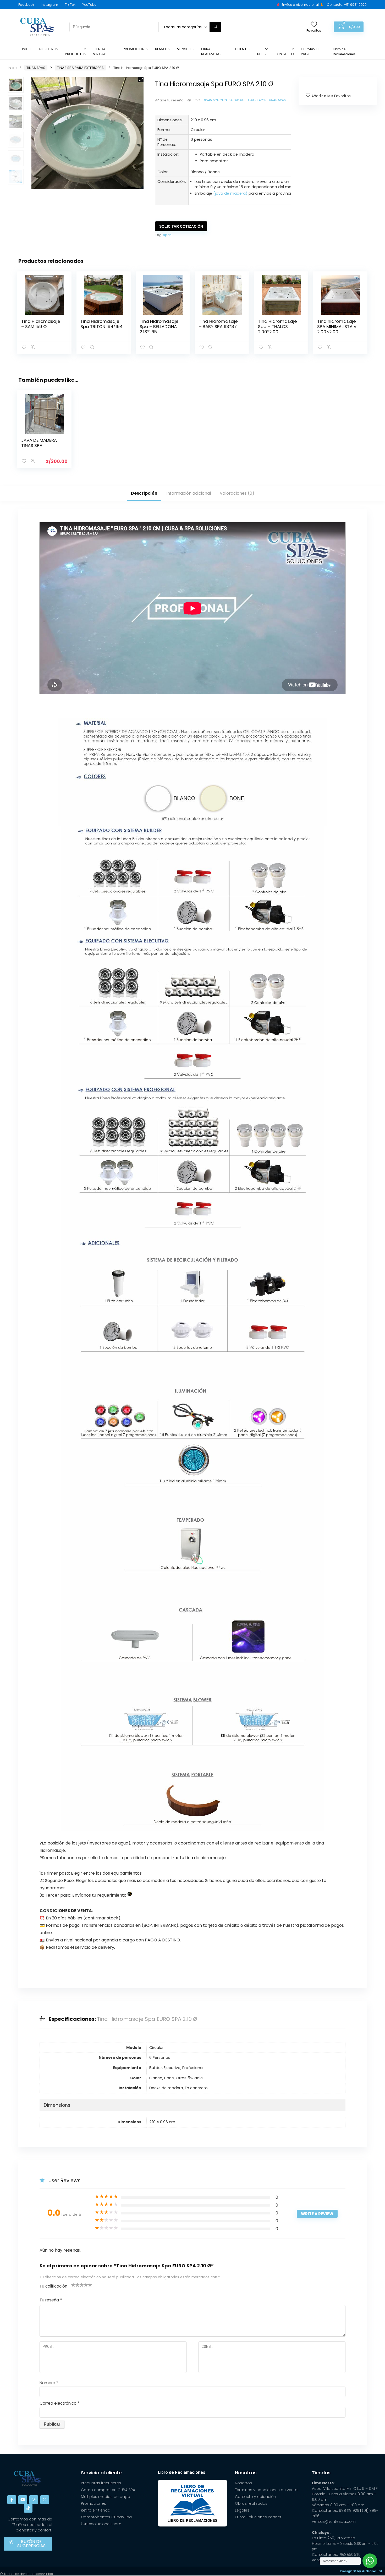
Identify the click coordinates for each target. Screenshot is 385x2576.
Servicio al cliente (101, 2473)
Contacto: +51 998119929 (347, 5)
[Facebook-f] (12, 2500)
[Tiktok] (28, 2508)
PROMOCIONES (136, 49)
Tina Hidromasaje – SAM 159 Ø (41, 324)
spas (167, 235)
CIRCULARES (257, 100)
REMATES (163, 49)
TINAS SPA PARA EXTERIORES (80, 68)
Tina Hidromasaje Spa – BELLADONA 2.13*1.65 (159, 326)
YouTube (89, 5)
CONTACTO (284, 54)
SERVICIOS (186, 49)
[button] (141, 80)
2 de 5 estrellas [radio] (75, 2285)
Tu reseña (51, 2300)
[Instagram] (34, 2500)
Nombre (49, 2383)
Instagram (49, 5)
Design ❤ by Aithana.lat (361, 2571)
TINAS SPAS (36, 68)
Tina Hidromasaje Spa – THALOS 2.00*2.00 (277, 326)
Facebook (26, 5)
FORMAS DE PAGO (311, 51)
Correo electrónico (59, 2403)
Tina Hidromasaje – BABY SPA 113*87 (218, 324)
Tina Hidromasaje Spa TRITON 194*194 (101, 324)
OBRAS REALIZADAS (211, 51)
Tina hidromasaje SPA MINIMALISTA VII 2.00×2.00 (338, 326)
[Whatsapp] (45, 2500)
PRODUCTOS (76, 54)
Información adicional (189, 493)
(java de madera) (230, 193)
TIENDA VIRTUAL (100, 51)
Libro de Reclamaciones (344, 51)
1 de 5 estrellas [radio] (73, 2285)
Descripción (144, 493)
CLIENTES (243, 49)
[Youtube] (23, 2500)
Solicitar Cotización (181, 226)
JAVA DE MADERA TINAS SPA (39, 443)
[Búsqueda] (215, 27)
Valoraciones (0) (237, 493)
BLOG (262, 54)
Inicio (12, 68)
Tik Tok (70, 5)
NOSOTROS (49, 49)
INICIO (27, 49)
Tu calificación (53, 2286)
